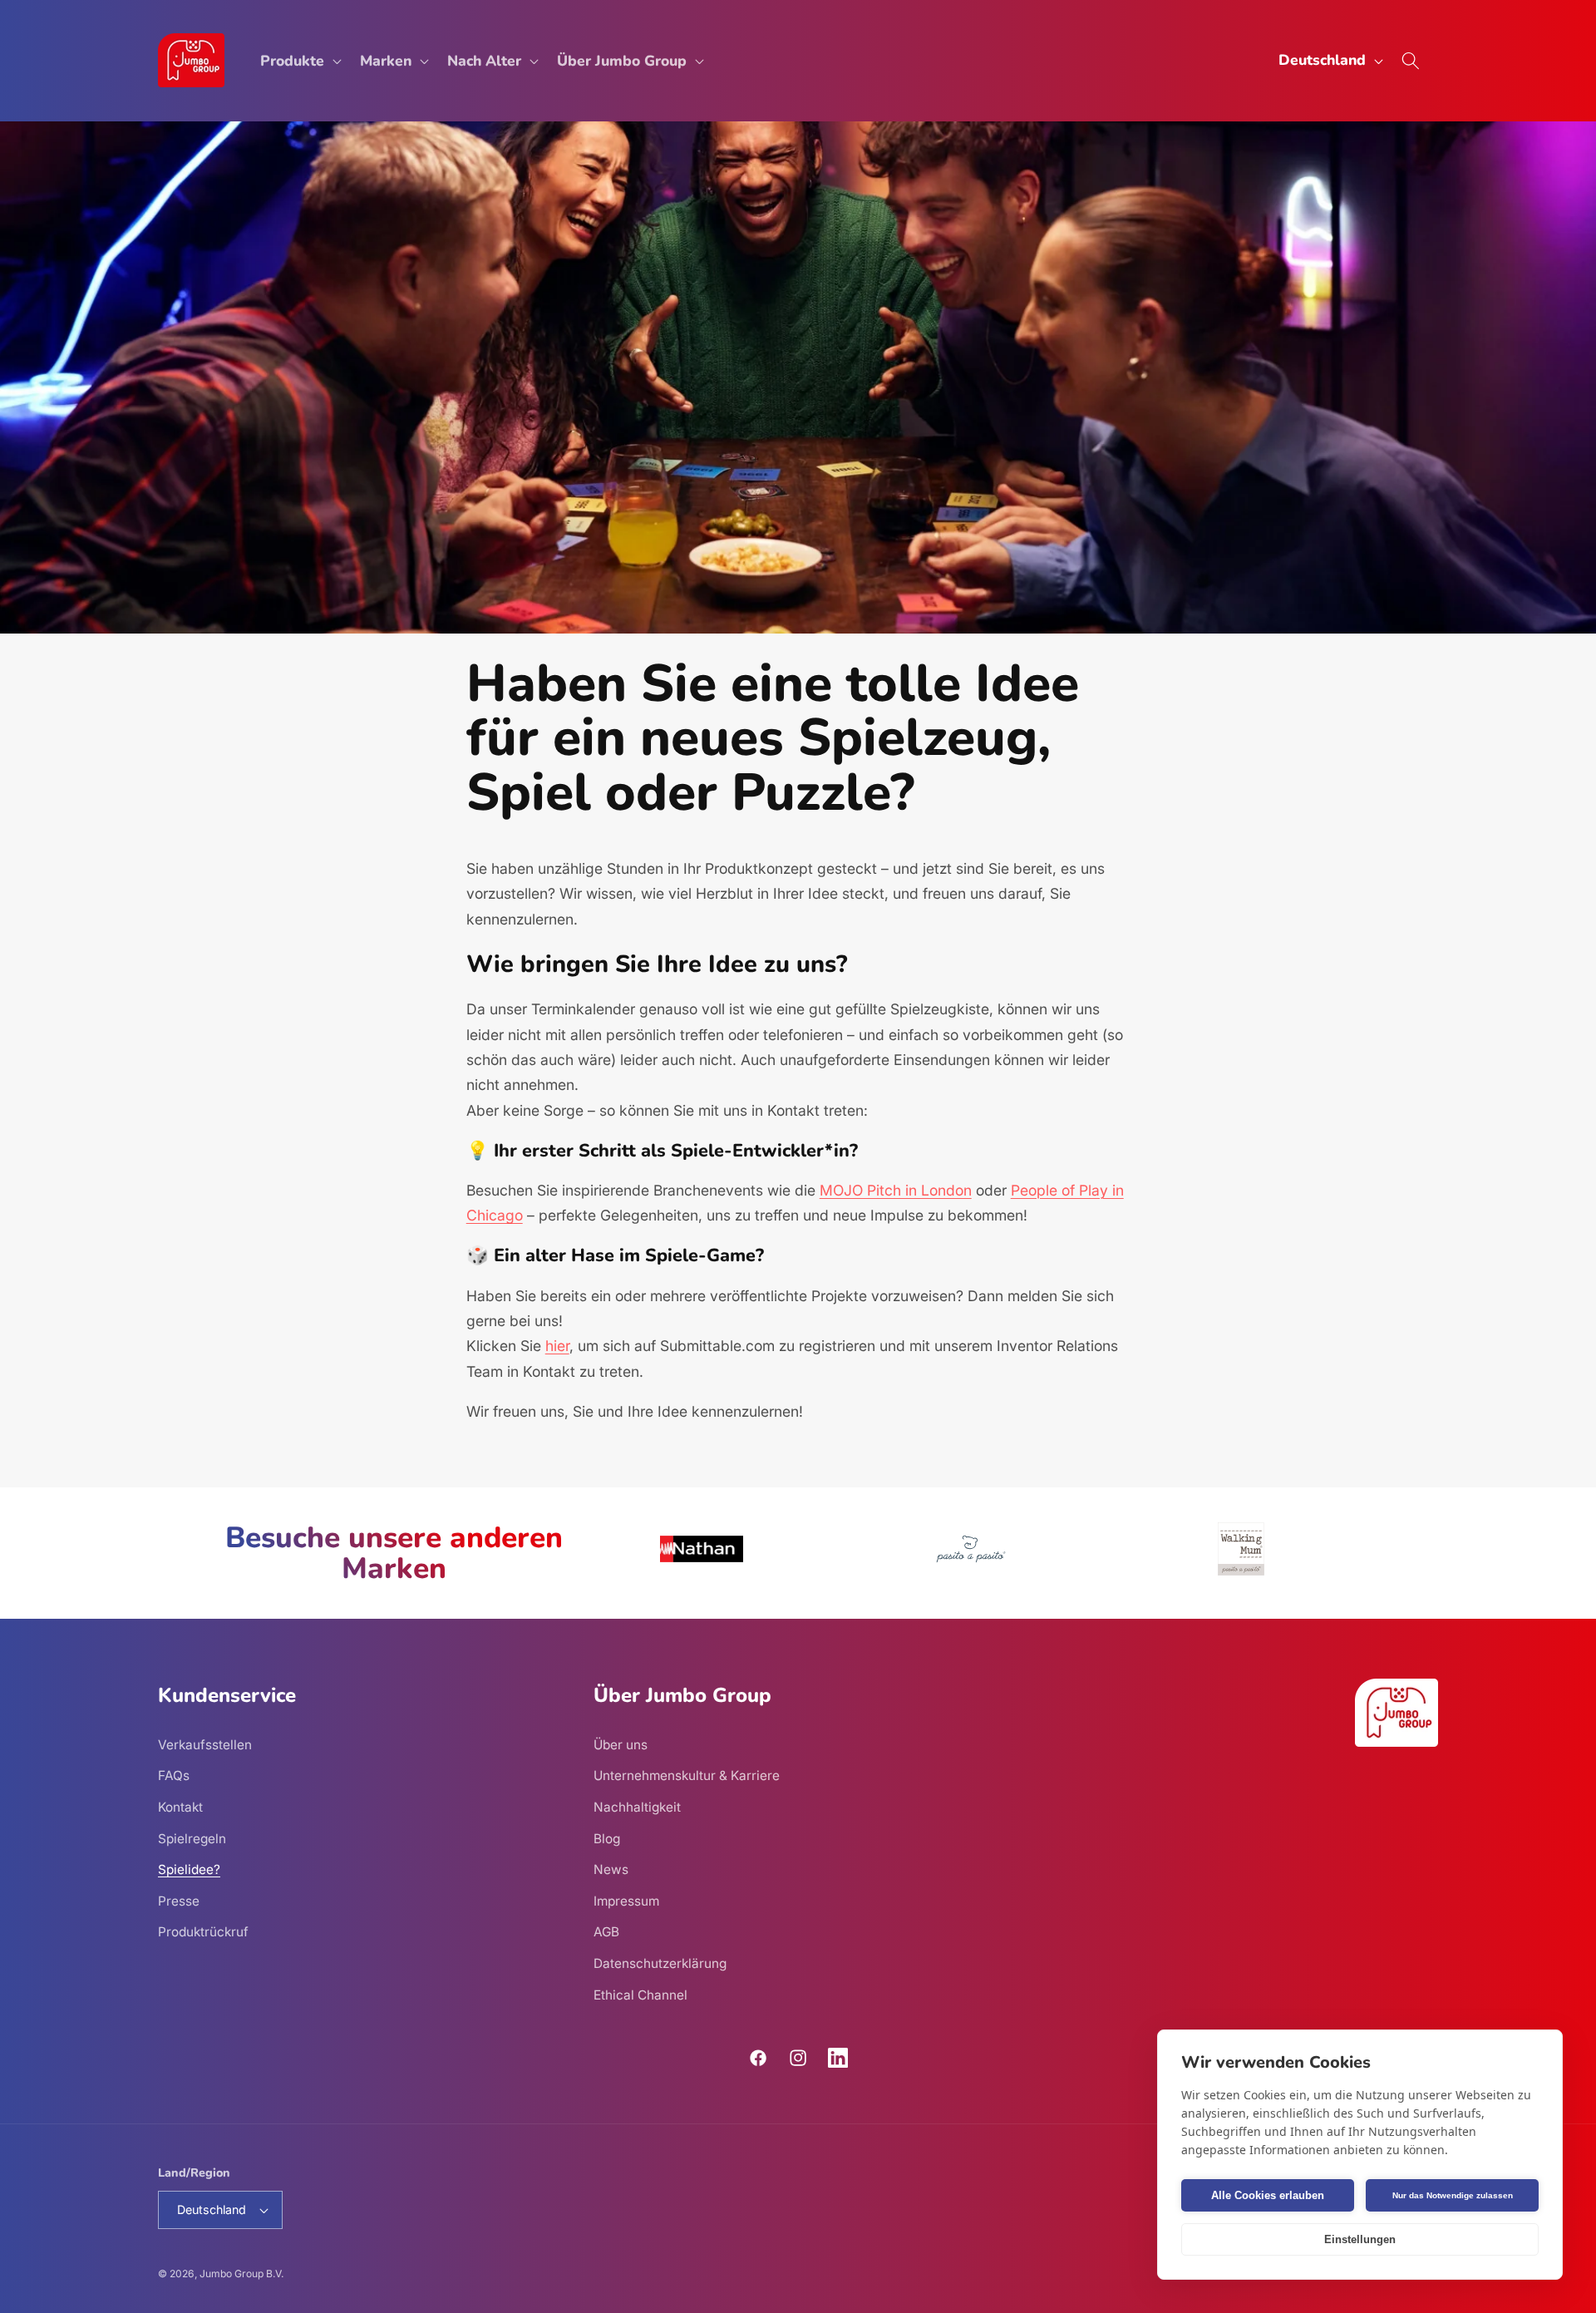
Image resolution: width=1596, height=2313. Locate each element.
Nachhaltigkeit (637, 1806)
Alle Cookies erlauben (1268, 2195)
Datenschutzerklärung (660, 1963)
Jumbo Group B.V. (241, 2274)
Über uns (621, 1744)
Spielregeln (192, 1838)
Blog (607, 1838)
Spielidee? (189, 1869)
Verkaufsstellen (205, 1744)
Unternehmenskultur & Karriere (687, 1775)
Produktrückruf (203, 1932)
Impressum (626, 1900)
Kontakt (180, 1806)
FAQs (174, 1775)
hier (557, 1346)
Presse (179, 1900)
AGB (606, 1932)
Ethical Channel (640, 1994)
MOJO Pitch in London (896, 1190)
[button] (299, 60)
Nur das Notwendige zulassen (1453, 2195)
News (611, 1869)
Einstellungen (1360, 2239)
